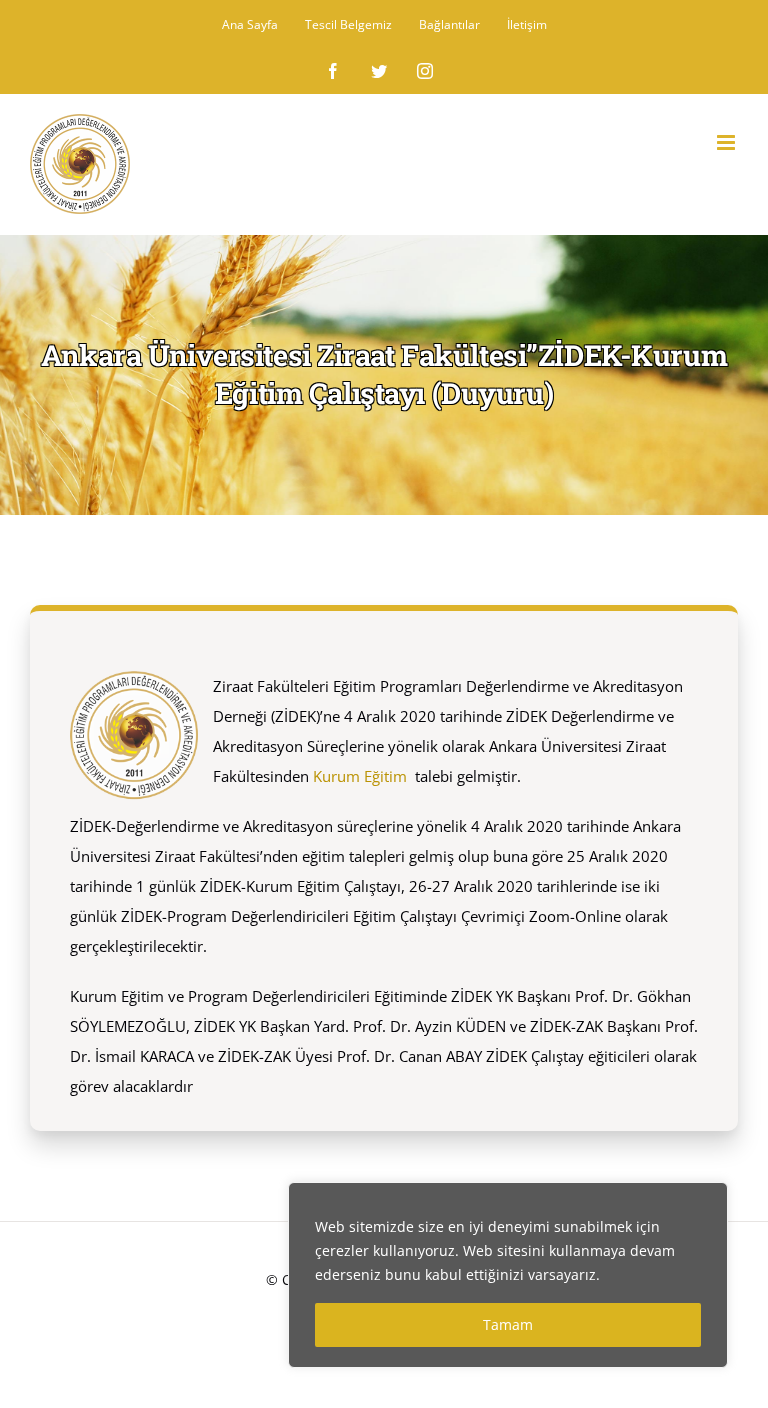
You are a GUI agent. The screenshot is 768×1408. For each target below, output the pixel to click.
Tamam (508, 1324)
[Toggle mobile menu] (727, 142)
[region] (508, 1275)
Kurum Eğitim (360, 776)
